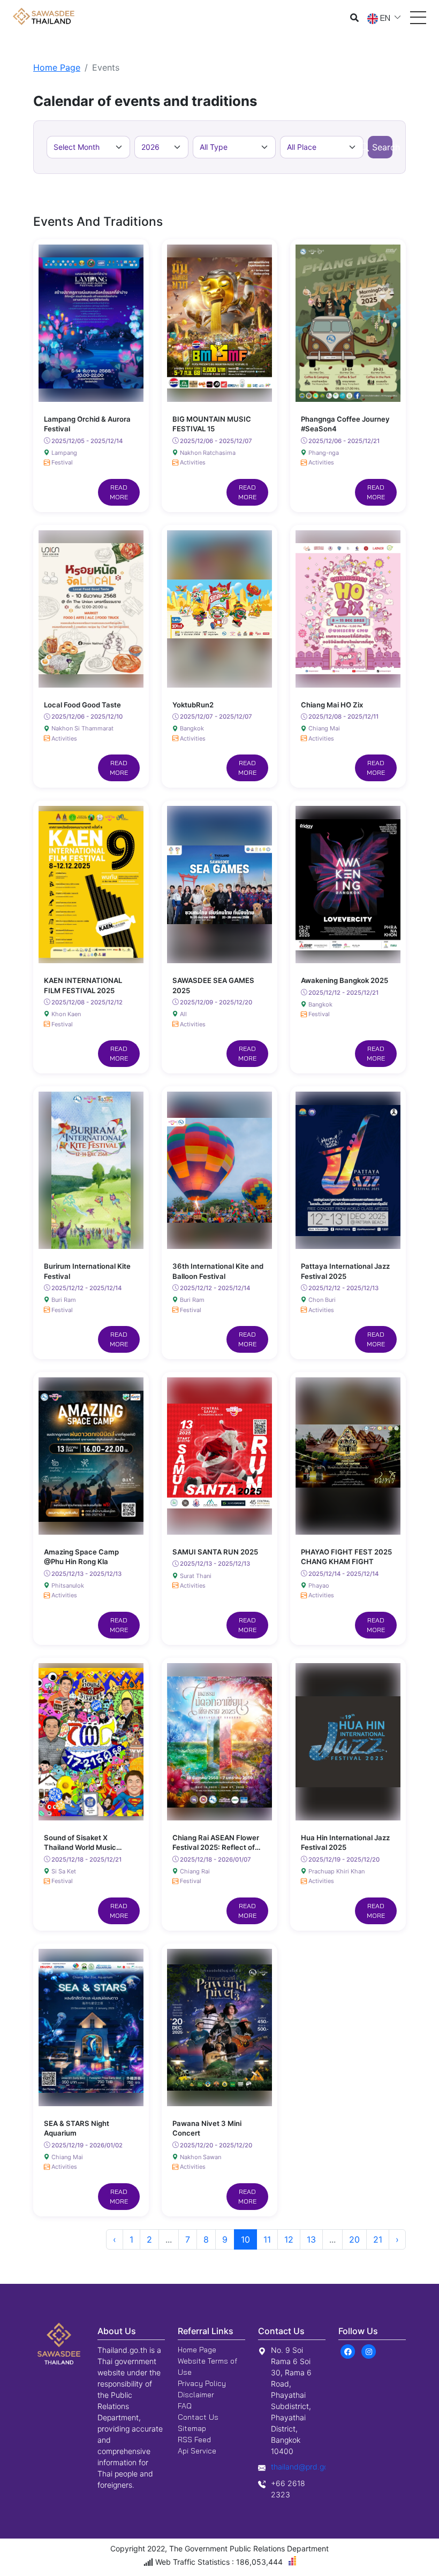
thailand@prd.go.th (304, 2467)
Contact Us (198, 2417)
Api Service (197, 2451)
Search (382, 147)
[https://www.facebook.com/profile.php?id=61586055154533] (348, 2351)
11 (267, 2239)
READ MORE (119, 492)
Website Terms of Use (207, 2367)
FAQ (185, 2406)
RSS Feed (194, 2440)
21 (378, 2239)
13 (311, 2239)
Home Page (57, 67)
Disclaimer (196, 2395)
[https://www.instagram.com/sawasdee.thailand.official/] (369, 2351)
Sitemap (192, 2428)
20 (354, 2239)
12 (289, 2239)
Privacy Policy (202, 2383)
